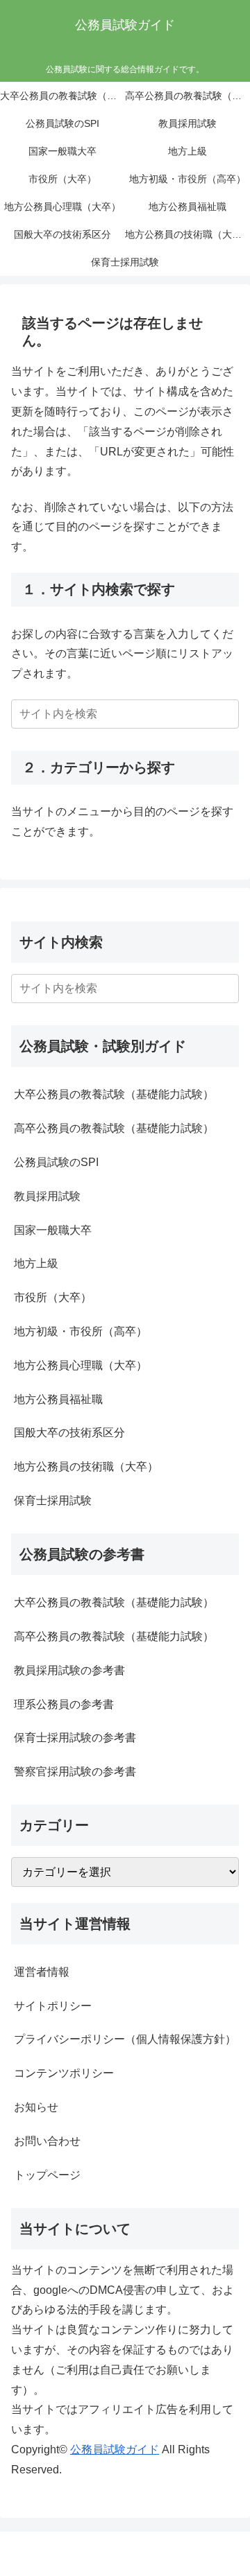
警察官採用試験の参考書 (75, 1772)
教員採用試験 (47, 1196)
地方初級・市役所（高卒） (81, 1331)
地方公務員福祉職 (58, 1399)
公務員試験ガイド (115, 2449)
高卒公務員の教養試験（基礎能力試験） (114, 1128)
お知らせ (36, 2107)
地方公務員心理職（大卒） (81, 1365)
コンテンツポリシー (64, 2073)
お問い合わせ (47, 2141)
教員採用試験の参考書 (69, 1670)
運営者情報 (42, 1972)
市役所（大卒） (53, 1297)
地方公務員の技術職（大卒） (86, 1467)
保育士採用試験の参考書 (75, 1738)
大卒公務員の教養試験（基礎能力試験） (114, 1094)
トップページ (47, 2175)
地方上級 (36, 1263)
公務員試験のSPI (56, 1162)
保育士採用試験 (53, 1500)
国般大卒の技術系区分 (69, 1433)
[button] (226, 714)
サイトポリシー (53, 2006)
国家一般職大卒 (53, 1230)
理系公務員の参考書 (64, 1704)
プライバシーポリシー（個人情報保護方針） (125, 2039)
